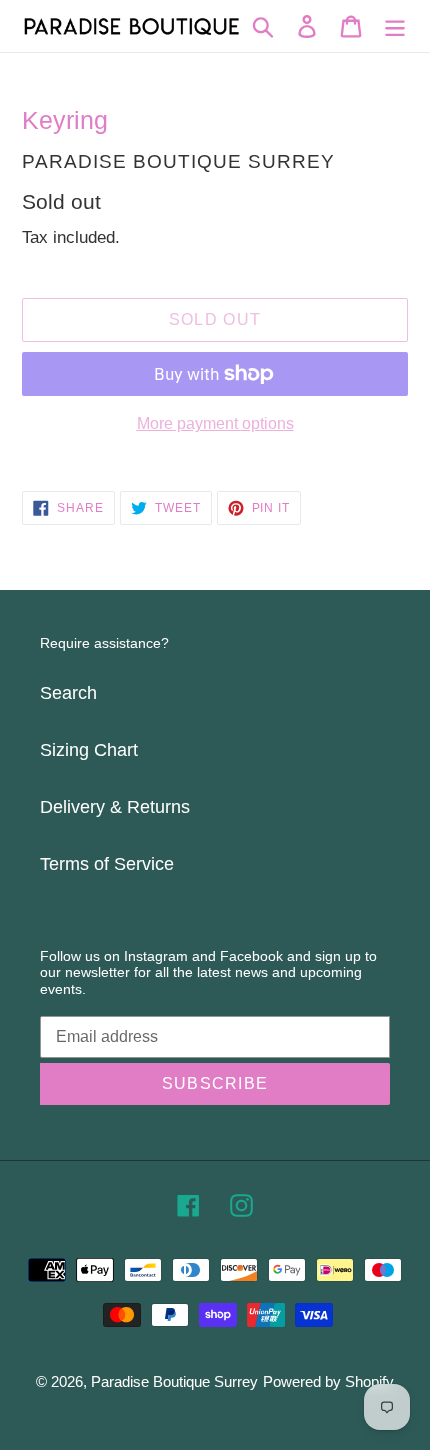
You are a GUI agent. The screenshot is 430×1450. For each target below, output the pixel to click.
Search (68, 693)
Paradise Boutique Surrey (174, 1381)
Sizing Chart (89, 750)
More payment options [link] (215, 423)
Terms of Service (107, 864)
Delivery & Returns (115, 807)
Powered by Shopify (328, 1381)
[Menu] (395, 25)
